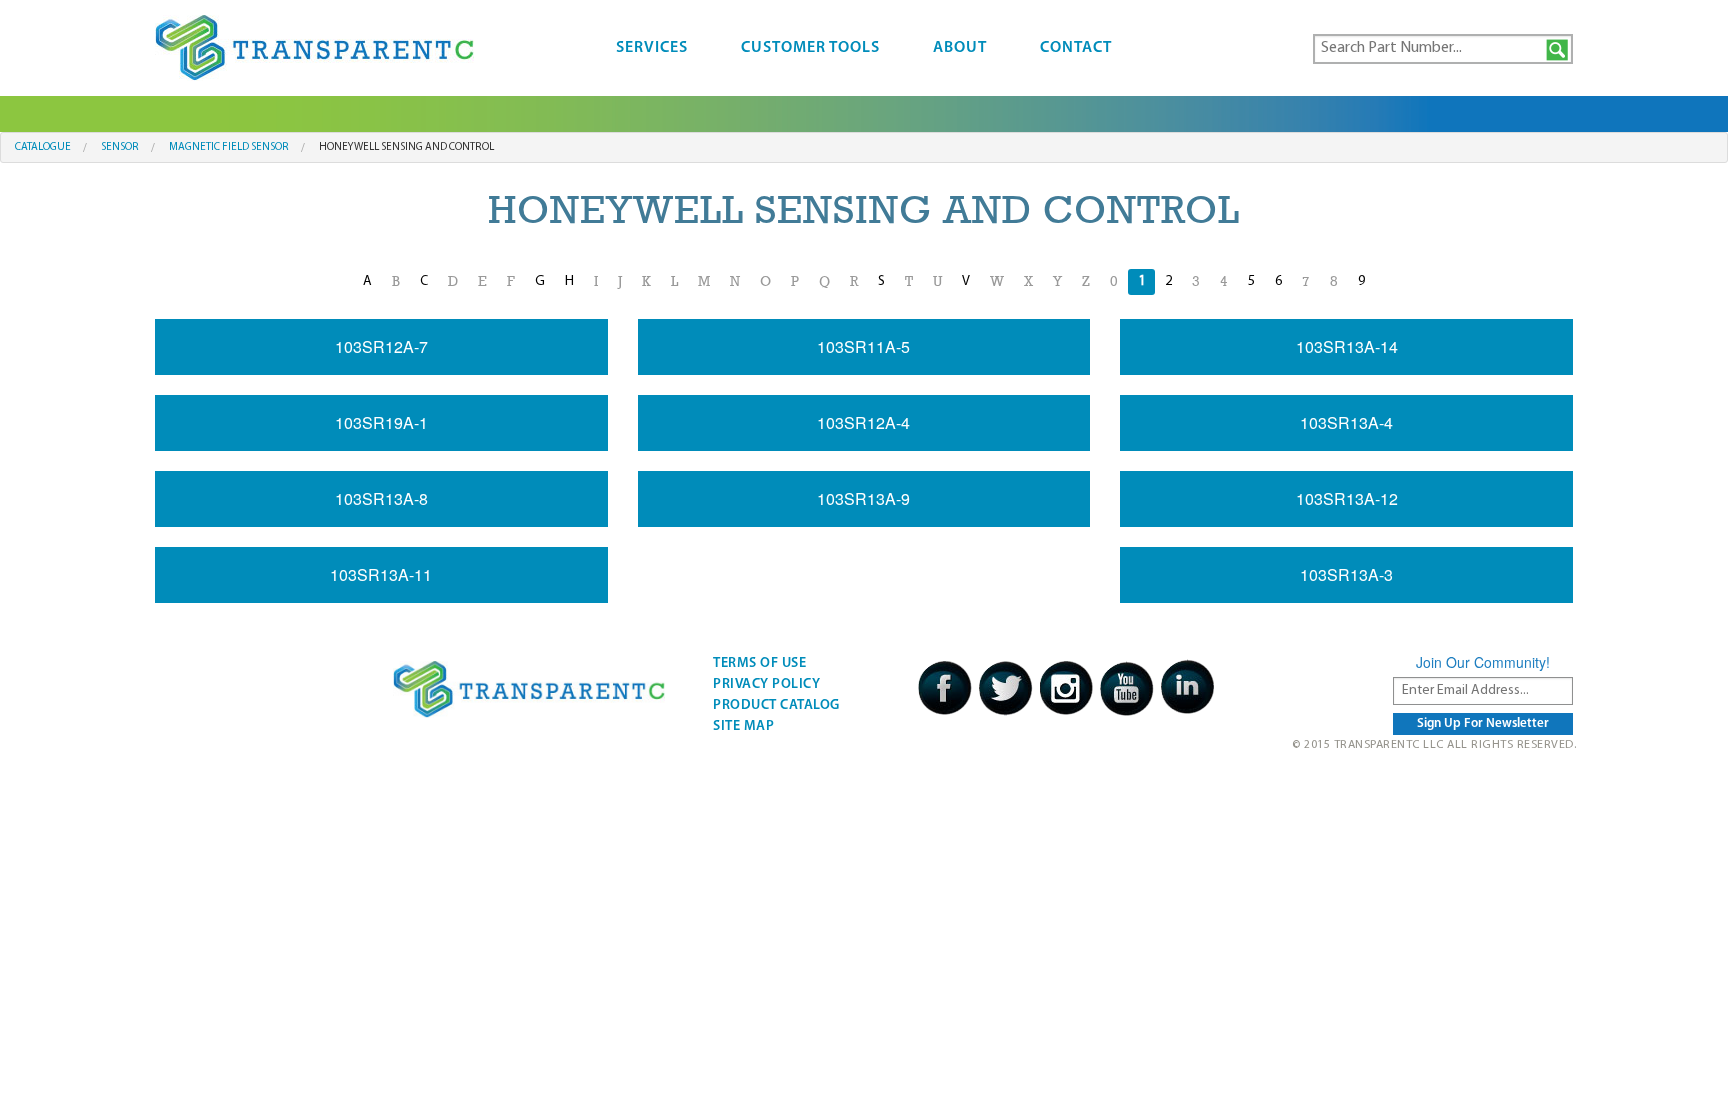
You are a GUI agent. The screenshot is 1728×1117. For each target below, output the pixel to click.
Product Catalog (776, 705)
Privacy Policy (766, 684)
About (960, 48)
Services (652, 48)
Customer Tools (810, 48)
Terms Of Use (759, 663)
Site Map (743, 726)
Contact (1076, 48)
